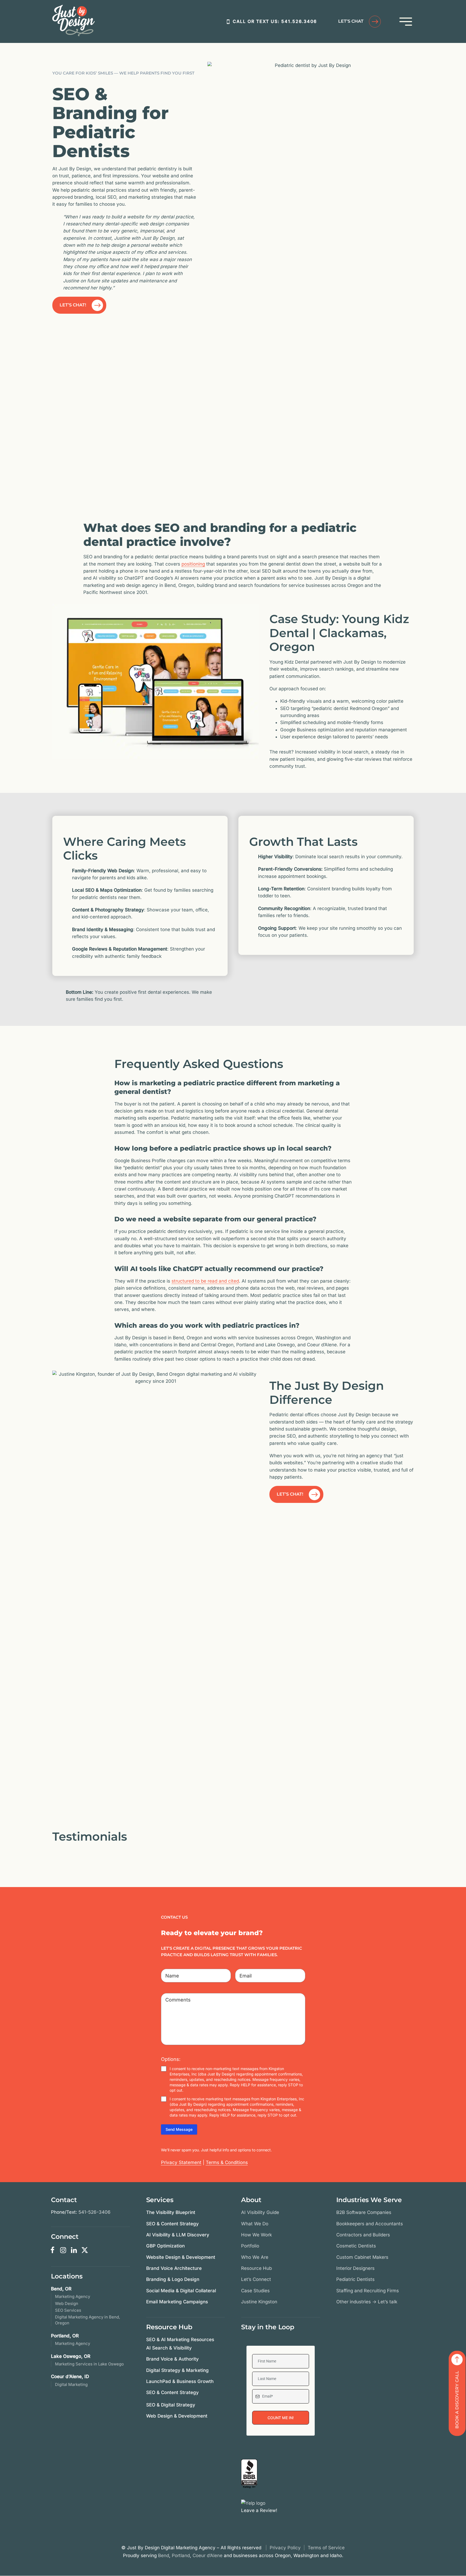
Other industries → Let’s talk (367, 2302)
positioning (193, 564)
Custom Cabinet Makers (362, 2257)
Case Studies (255, 2291)
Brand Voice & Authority (172, 2359)
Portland (181, 2555)
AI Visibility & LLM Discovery (178, 2235)
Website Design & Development (181, 2257)
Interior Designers (355, 2268)
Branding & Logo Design (173, 2279)
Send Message (179, 2129)
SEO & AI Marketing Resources (180, 2340)
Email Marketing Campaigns (177, 2302)
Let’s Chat (351, 21)
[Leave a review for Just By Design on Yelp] (253, 2503)
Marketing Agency (73, 2296)
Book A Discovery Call (457, 2400)
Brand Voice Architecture (174, 2268)
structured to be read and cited (205, 1281)
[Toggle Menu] (406, 22)
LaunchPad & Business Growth (180, 2381)
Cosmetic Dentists (356, 2246)
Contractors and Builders (363, 2235)
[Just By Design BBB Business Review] (249, 2474)
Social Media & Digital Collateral (181, 2291)
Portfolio (250, 2246)
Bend (164, 2555)
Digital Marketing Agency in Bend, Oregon (88, 2320)
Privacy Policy (285, 2548)
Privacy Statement (181, 2162)
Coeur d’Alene (208, 2555)
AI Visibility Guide (260, 2212)
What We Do (255, 2224)
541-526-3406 (95, 2212)
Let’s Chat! (73, 305)
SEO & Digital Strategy (171, 2405)
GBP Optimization (165, 2246)
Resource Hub (256, 2268)
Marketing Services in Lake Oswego (89, 2364)
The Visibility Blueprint (171, 2212)
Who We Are (255, 2257)
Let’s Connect (256, 2279)
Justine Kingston (259, 2302)
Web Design (67, 2303)
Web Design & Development (177, 2416)
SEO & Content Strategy (172, 2224)
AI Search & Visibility (169, 2348)
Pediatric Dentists (355, 2279)
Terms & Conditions (227, 2162)
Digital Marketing (71, 2384)
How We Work (256, 2235)
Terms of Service (326, 2548)
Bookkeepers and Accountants (370, 2224)
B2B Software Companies (364, 2212)
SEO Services (68, 2310)
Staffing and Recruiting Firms (368, 2291)
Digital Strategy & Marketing (177, 2370)
